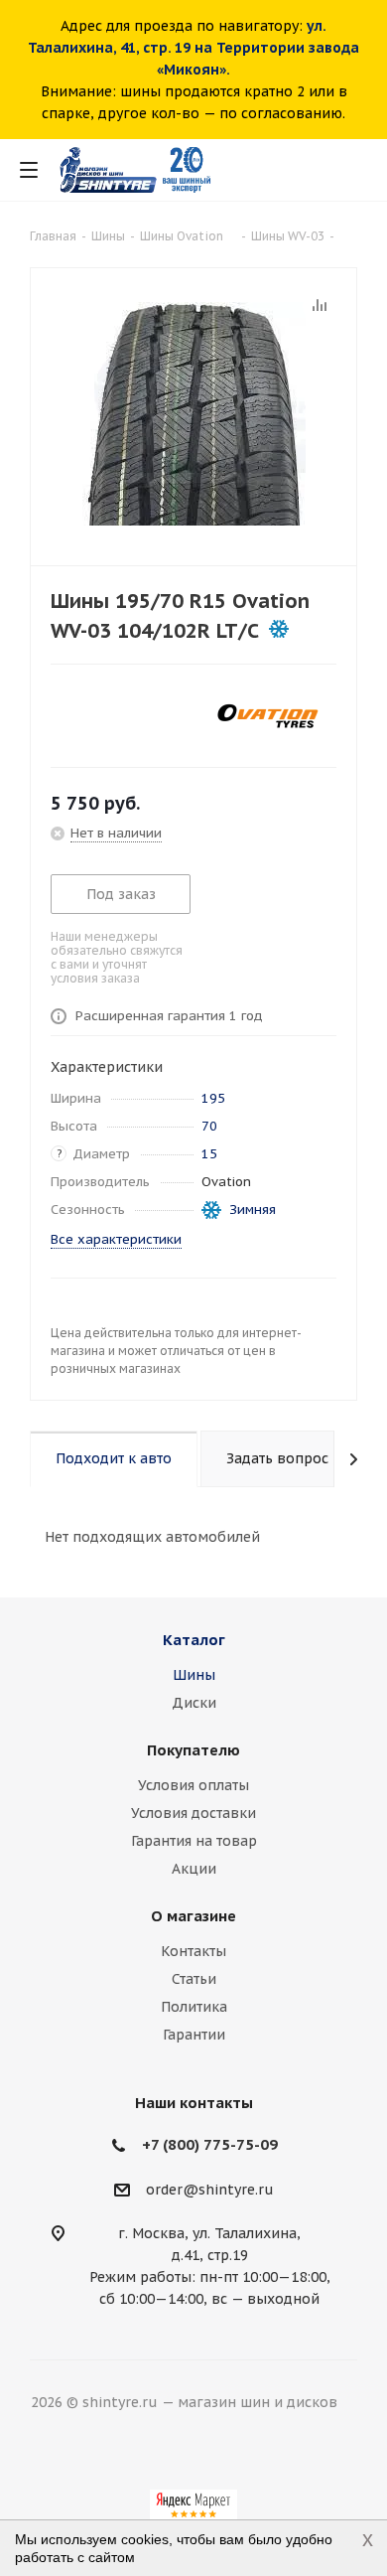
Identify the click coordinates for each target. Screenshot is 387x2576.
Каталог (194, 1640)
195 (213, 1098)
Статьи (194, 1979)
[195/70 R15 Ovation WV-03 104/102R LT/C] (193, 412)
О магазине (193, 1916)
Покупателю (193, 1750)
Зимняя (253, 1210)
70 (209, 1126)
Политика (194, 2007)
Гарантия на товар (194, 1841)
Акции (194, 1869)
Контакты (193, 1951)
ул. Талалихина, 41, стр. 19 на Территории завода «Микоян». (193, 48)
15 (209, 1154)
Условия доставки (193, 1813)
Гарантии (194, 2035)
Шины (194, 1675)
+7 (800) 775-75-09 (210, 2144)
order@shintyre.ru (210, 2190)
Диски (194, 1703)
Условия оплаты (193, 1785)
